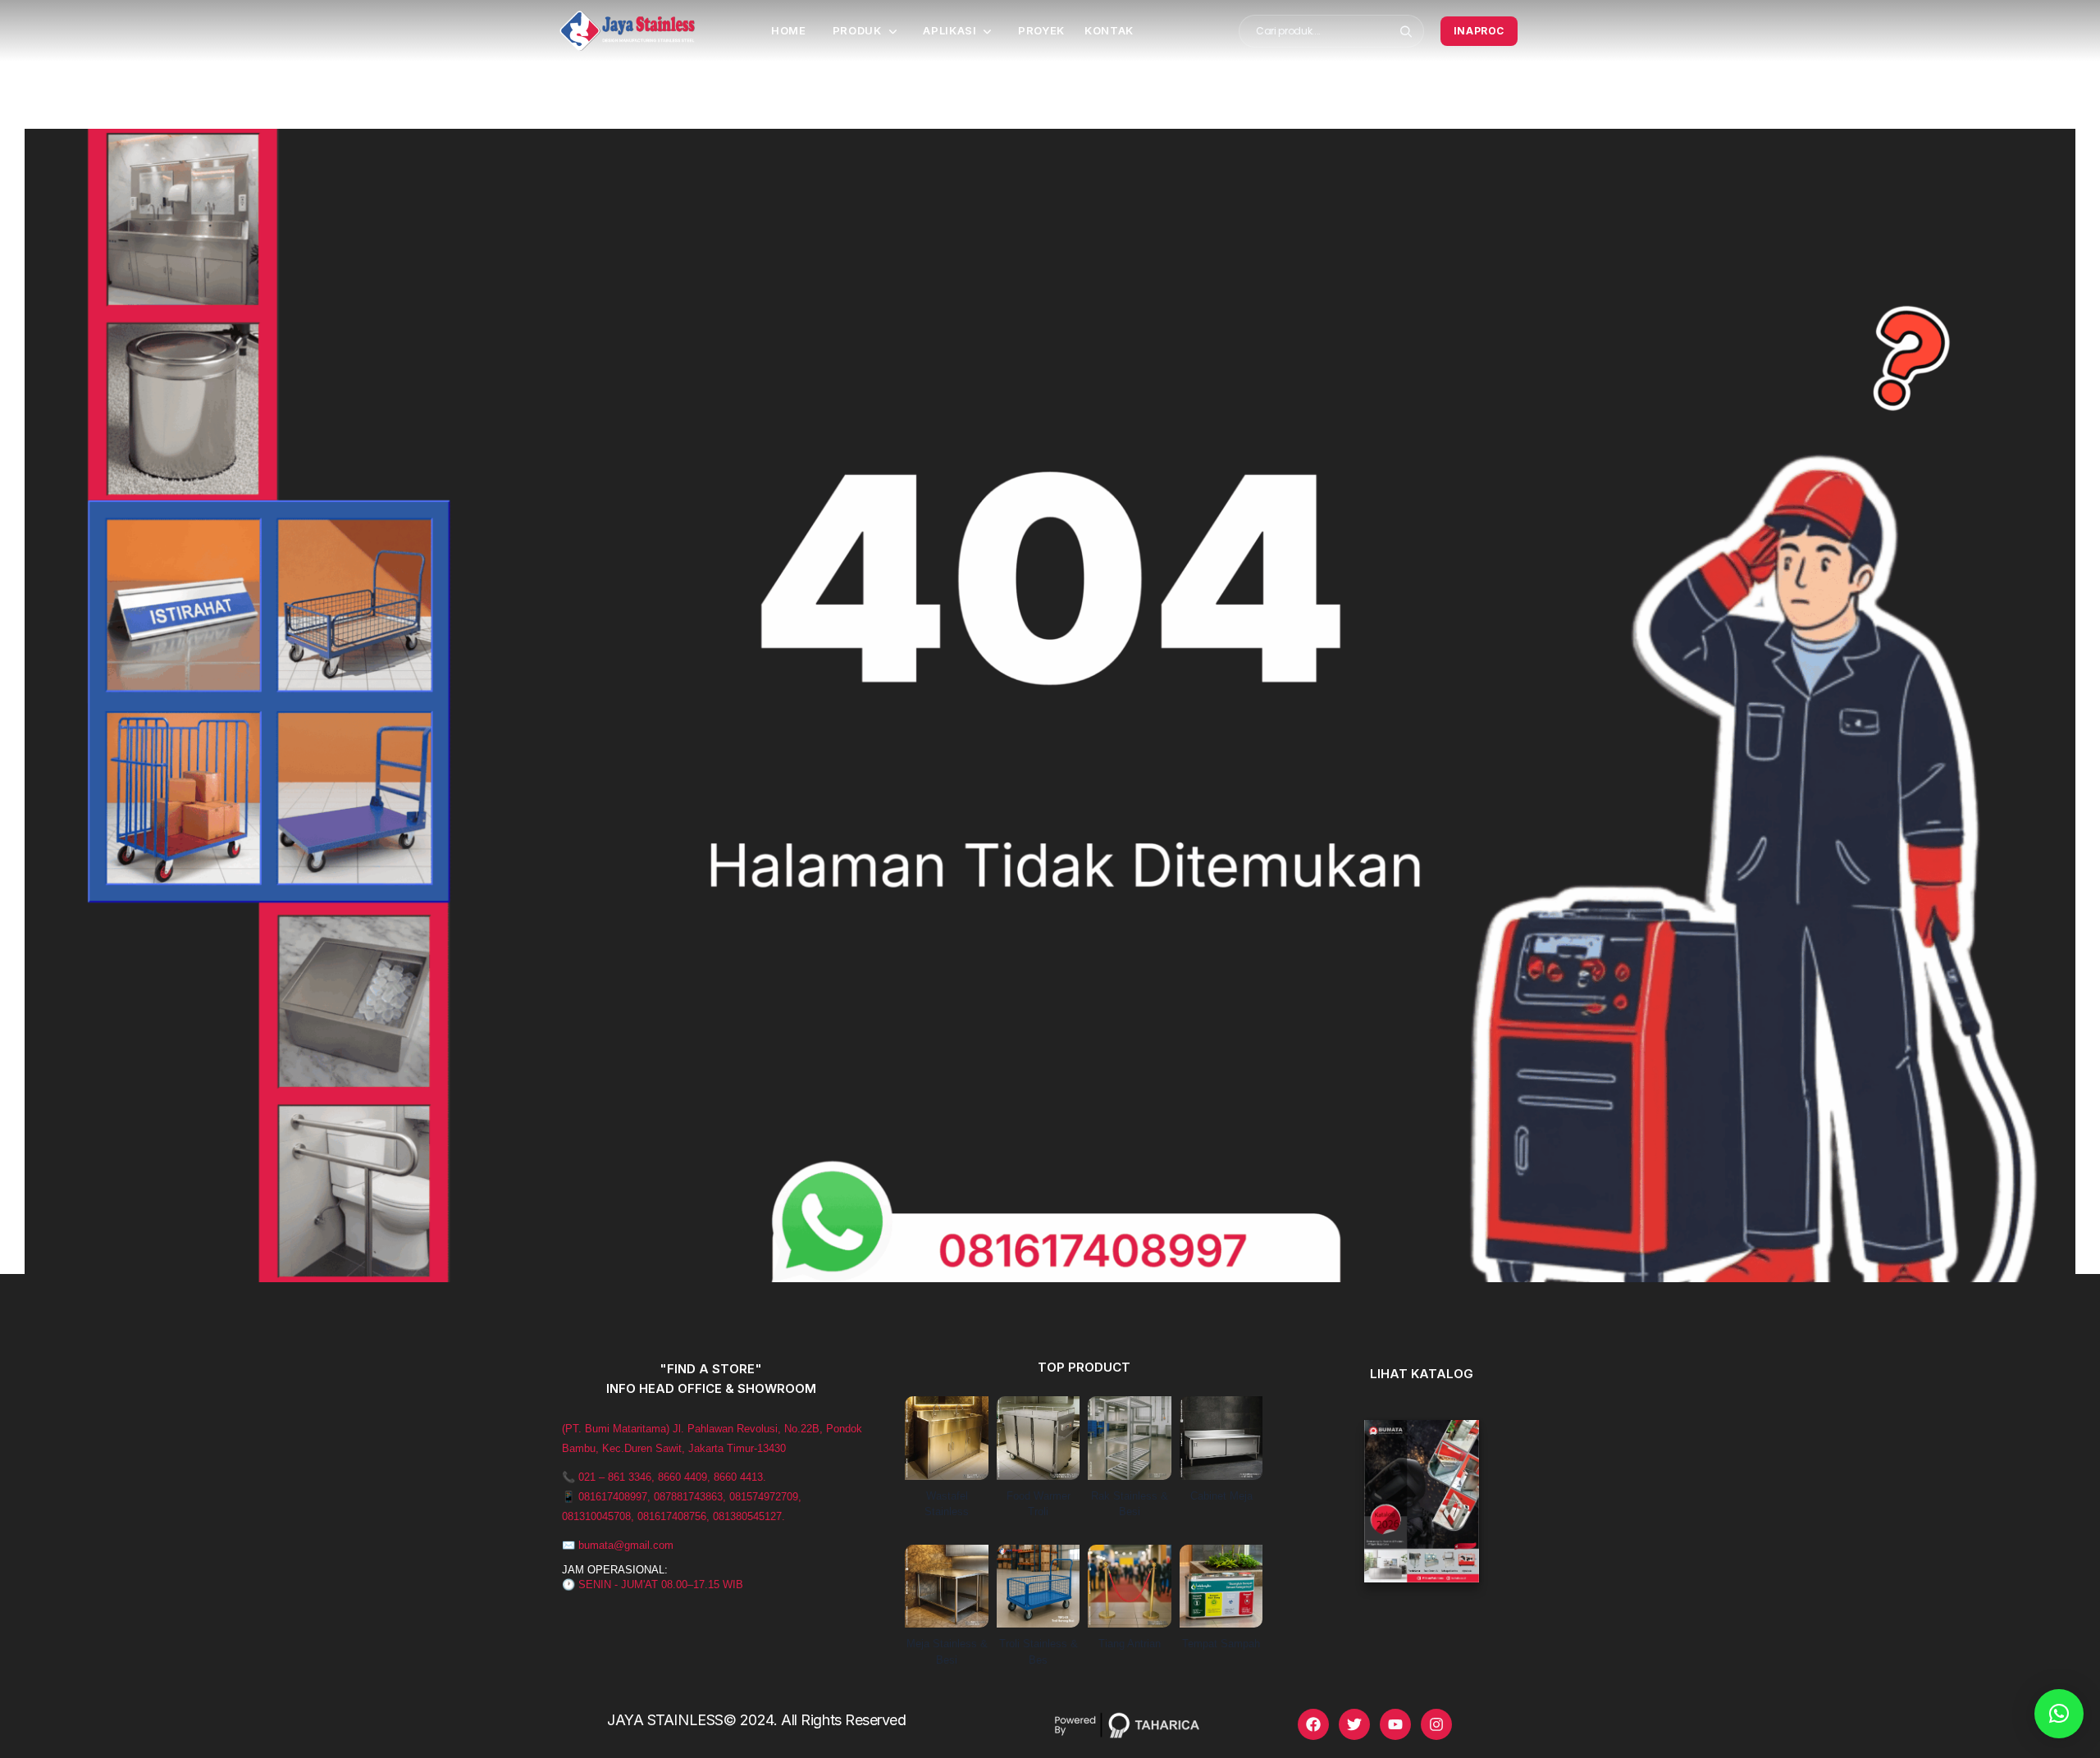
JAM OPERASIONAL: (615, 1570)
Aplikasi (950, 30)
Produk (857, 30)
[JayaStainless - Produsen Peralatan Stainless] (627, 31)
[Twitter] (1354, 1724)
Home (789, 30)
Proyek (1041, 30)
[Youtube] (1395, 1724)
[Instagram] (1436, 1724)
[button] (2059, 1714)
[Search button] (1406, 31)
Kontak (1109, 30)
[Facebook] (1313, 1724)
